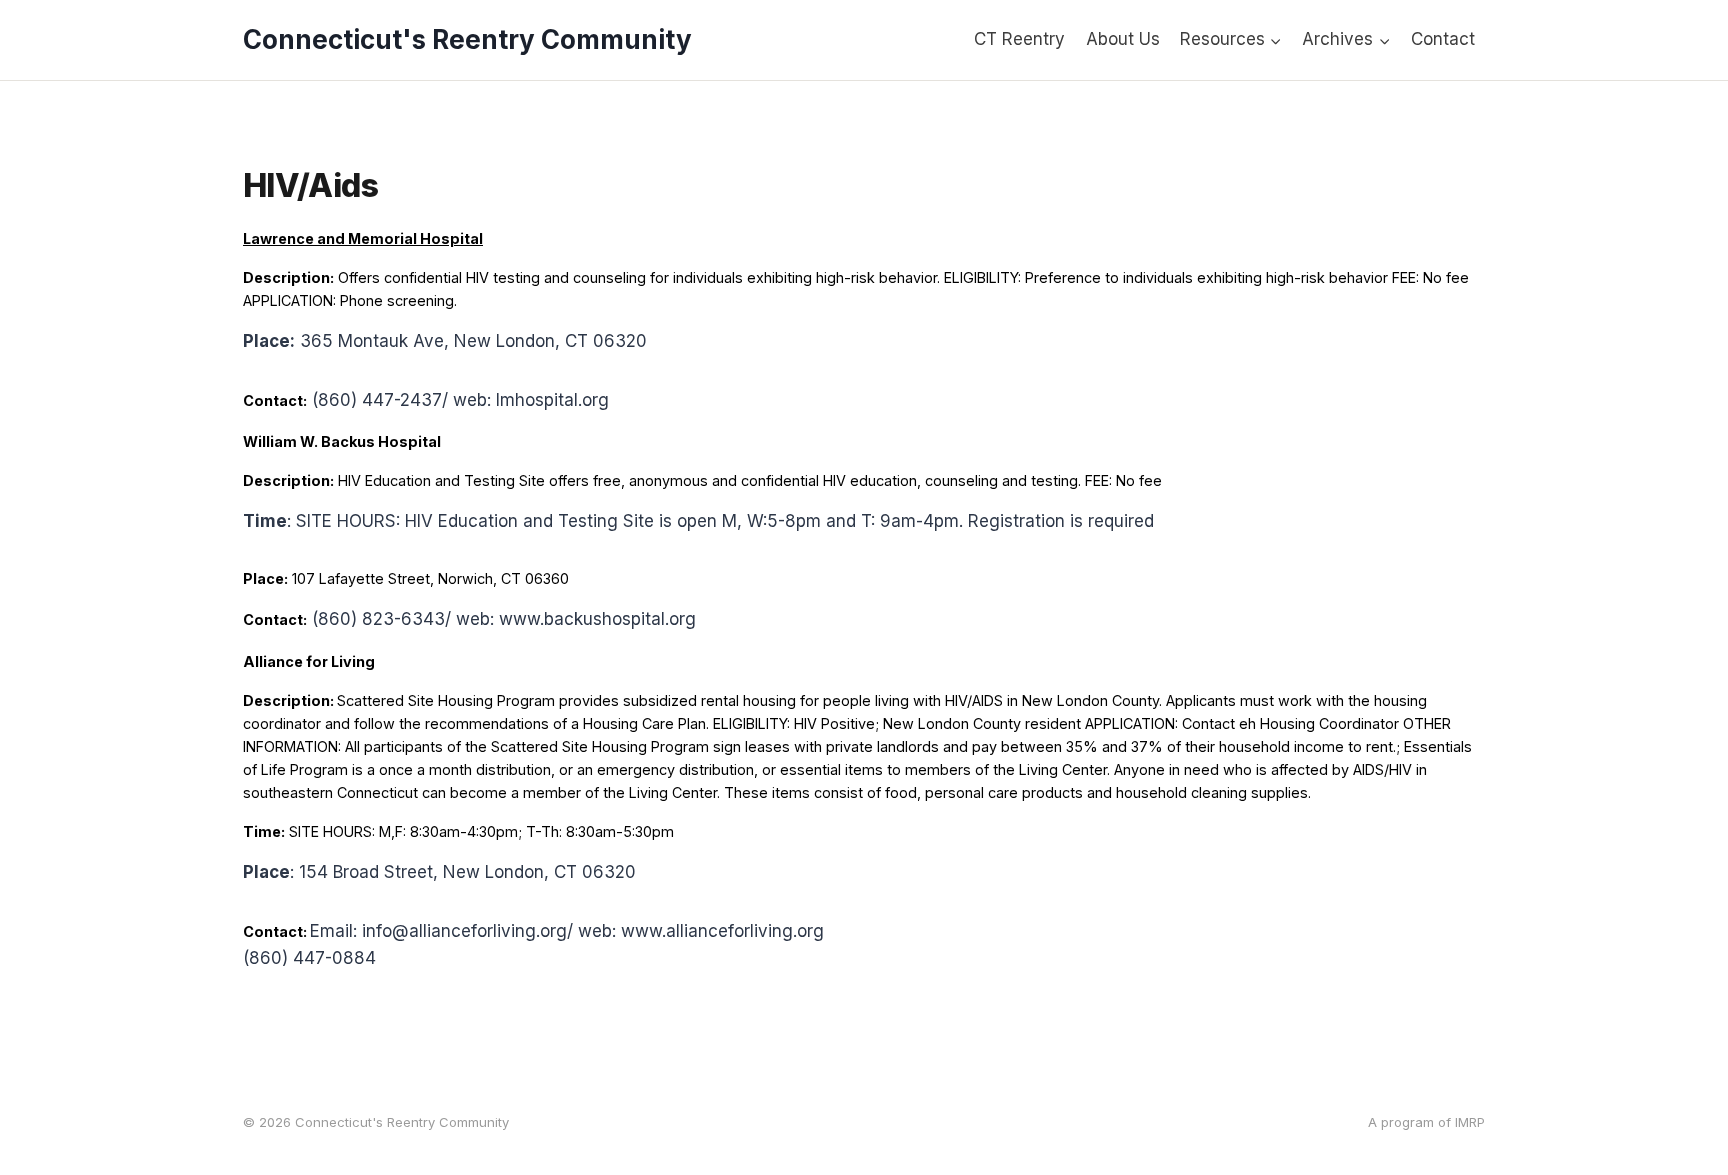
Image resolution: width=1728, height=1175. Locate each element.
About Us (1123, 39)
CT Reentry (1019, 39)
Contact (1443, 39)
